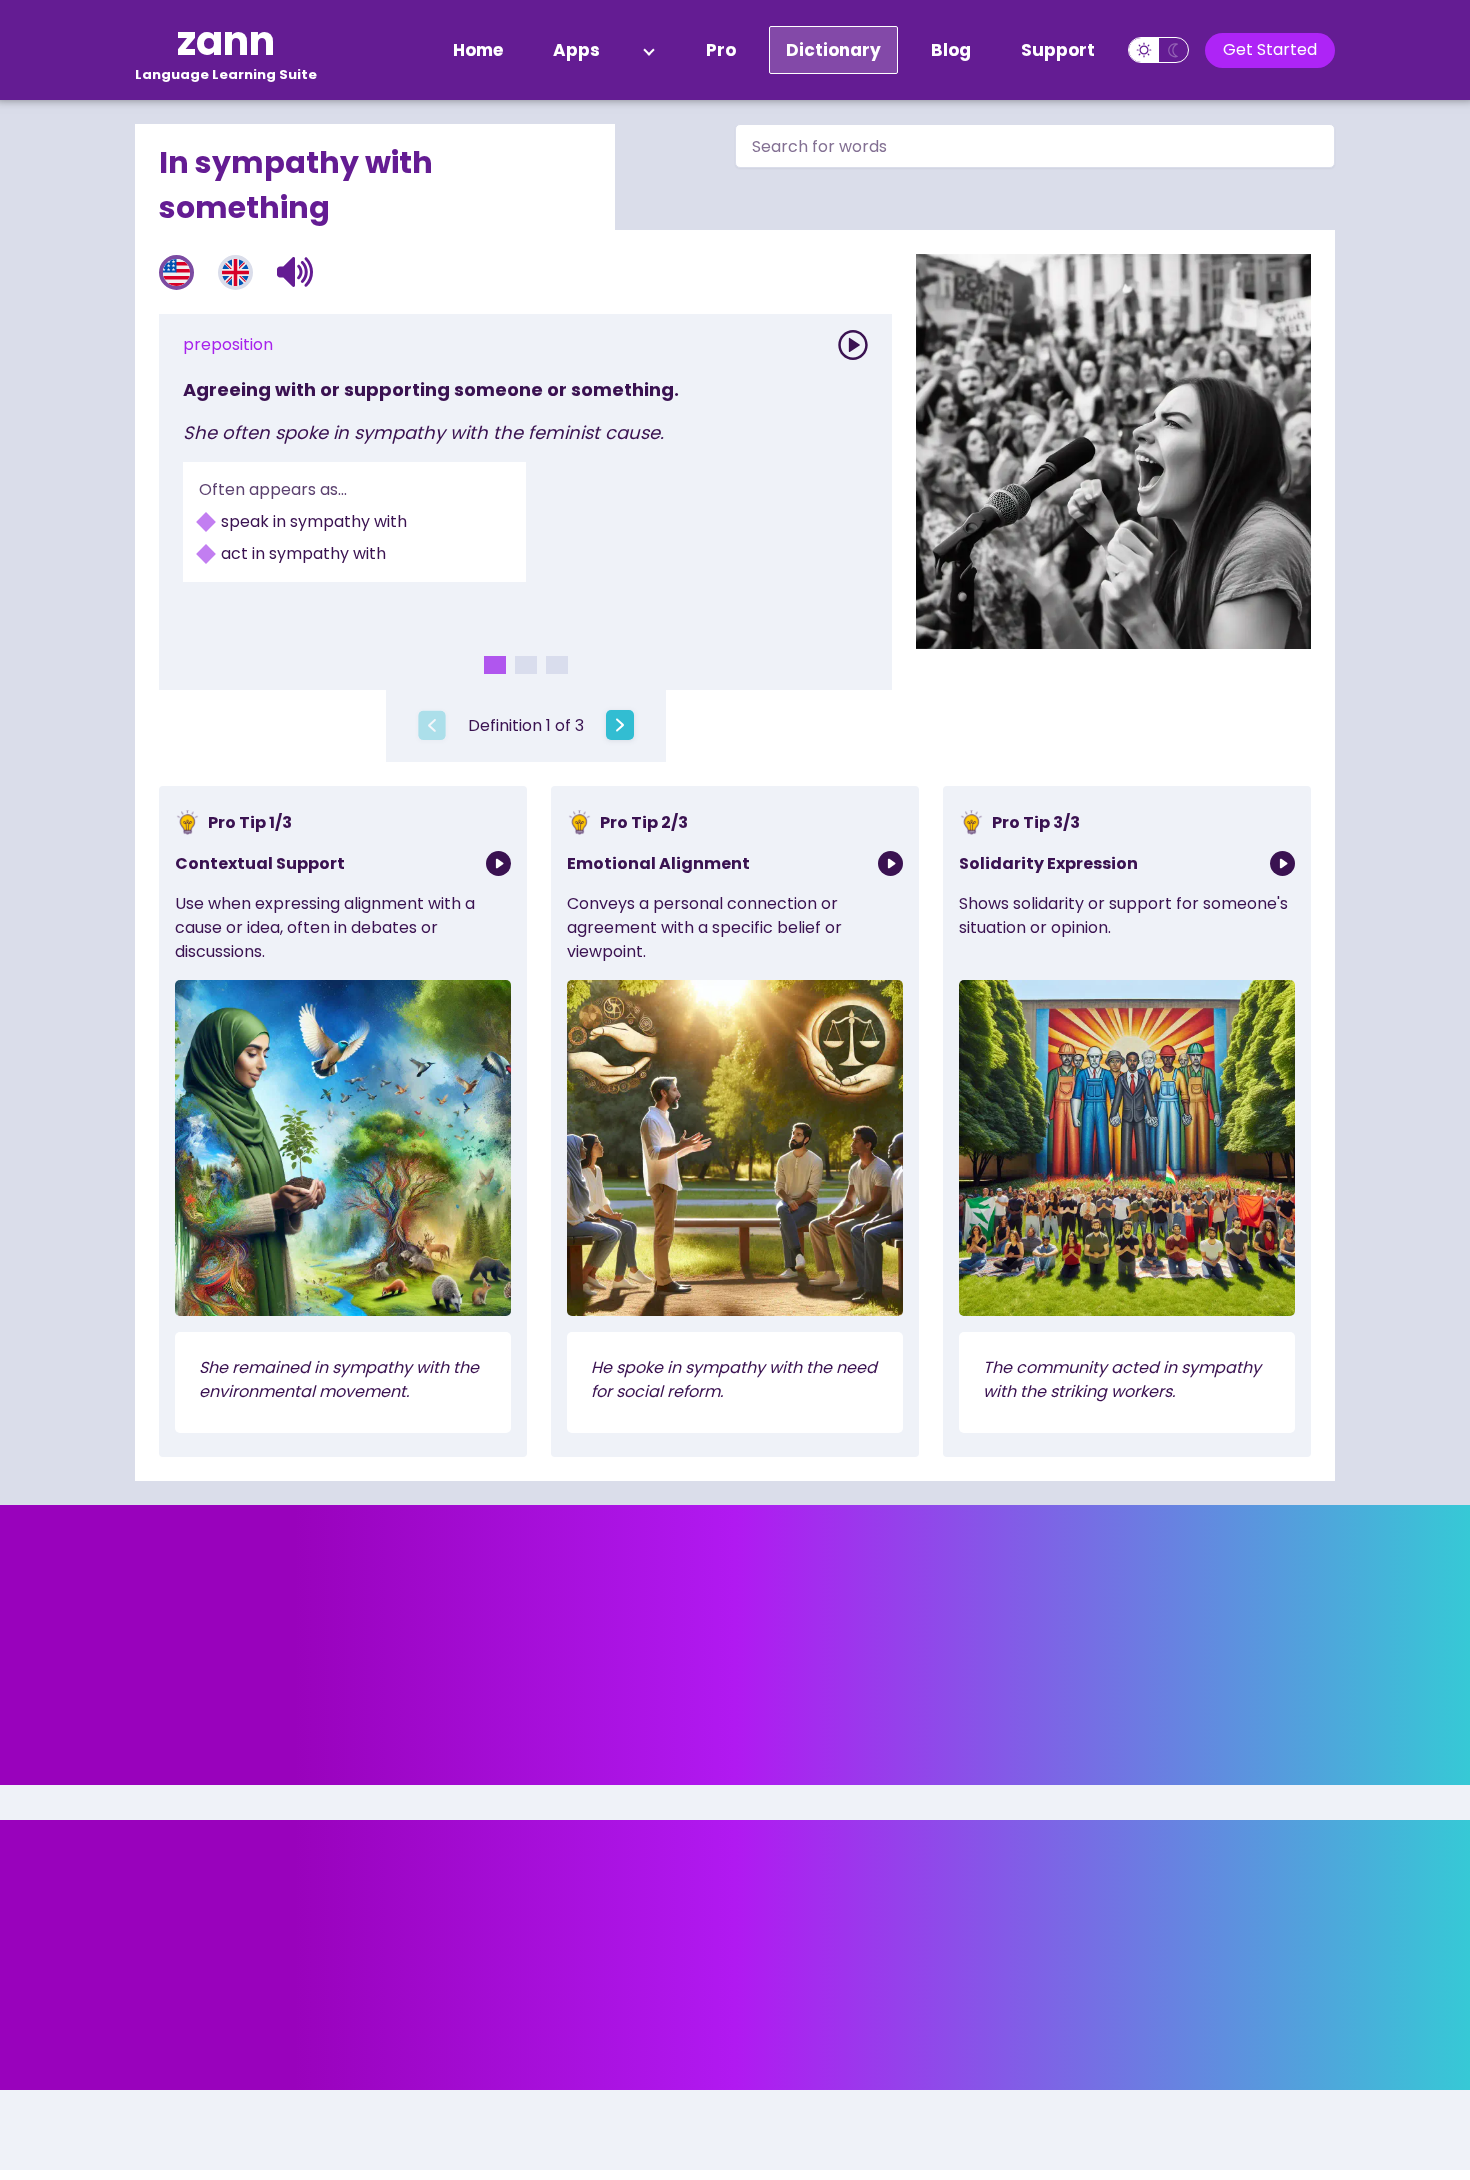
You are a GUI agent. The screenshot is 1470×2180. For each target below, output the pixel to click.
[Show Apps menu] (649, 50)
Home (478, 50)
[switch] (1158, 50)
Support (1058, 50)
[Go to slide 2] (526, 665)
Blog (951, 50)
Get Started (1270, 49)
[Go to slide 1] (495, 665)
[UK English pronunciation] (235, 272)
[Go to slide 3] (557, 665)
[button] (295, 272)
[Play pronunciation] (853, 345)
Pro (721, 50)
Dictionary (833, 50)
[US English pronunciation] (176, 272)
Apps (576, 50)
